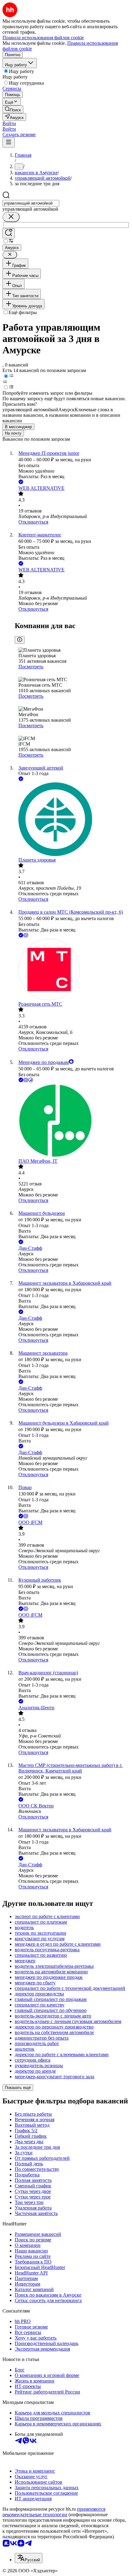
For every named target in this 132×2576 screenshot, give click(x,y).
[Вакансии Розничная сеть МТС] (72, 970)
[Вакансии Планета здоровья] (72, 820)
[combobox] (31, 203)
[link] (13, 109)
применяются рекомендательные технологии (54, 2512)
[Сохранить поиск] (9, 233)
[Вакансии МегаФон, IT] (72, 1121)
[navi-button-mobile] (9, 142)
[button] (9, 123)
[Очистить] (11, 217)
